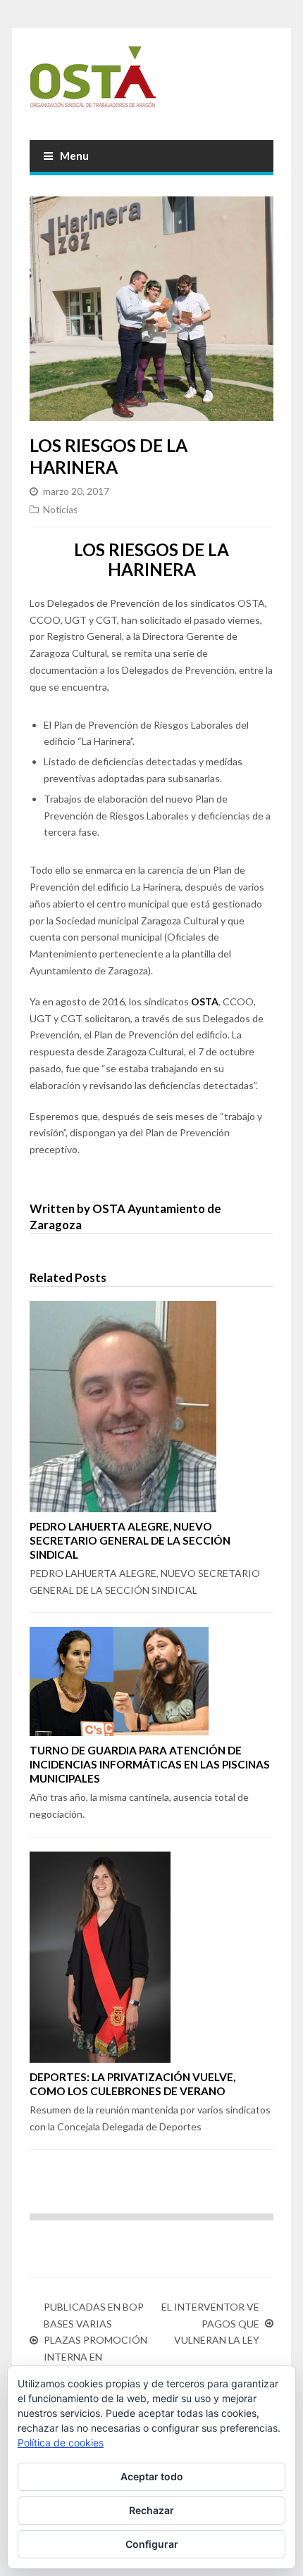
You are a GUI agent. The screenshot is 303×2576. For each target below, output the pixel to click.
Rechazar (151, 2510)
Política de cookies (61, 2443)
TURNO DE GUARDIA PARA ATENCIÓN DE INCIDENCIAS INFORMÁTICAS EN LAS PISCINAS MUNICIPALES (150, 1764)
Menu (74, 156)
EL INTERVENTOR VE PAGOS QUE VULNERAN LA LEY (210, 2324)
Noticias (60, 510)
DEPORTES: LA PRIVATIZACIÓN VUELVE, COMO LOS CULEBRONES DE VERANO (132, 2084)
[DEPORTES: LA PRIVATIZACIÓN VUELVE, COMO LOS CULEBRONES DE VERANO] (151, 1957)
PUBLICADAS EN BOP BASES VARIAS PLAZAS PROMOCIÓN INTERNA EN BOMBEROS (95, 2340)
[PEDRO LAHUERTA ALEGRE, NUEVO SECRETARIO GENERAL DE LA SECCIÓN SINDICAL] (151, 1407)
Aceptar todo (152, 2476)
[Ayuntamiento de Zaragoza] (151, 82)
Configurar (152, 2544)
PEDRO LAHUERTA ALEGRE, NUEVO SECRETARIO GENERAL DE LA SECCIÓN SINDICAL (130, 1540)
